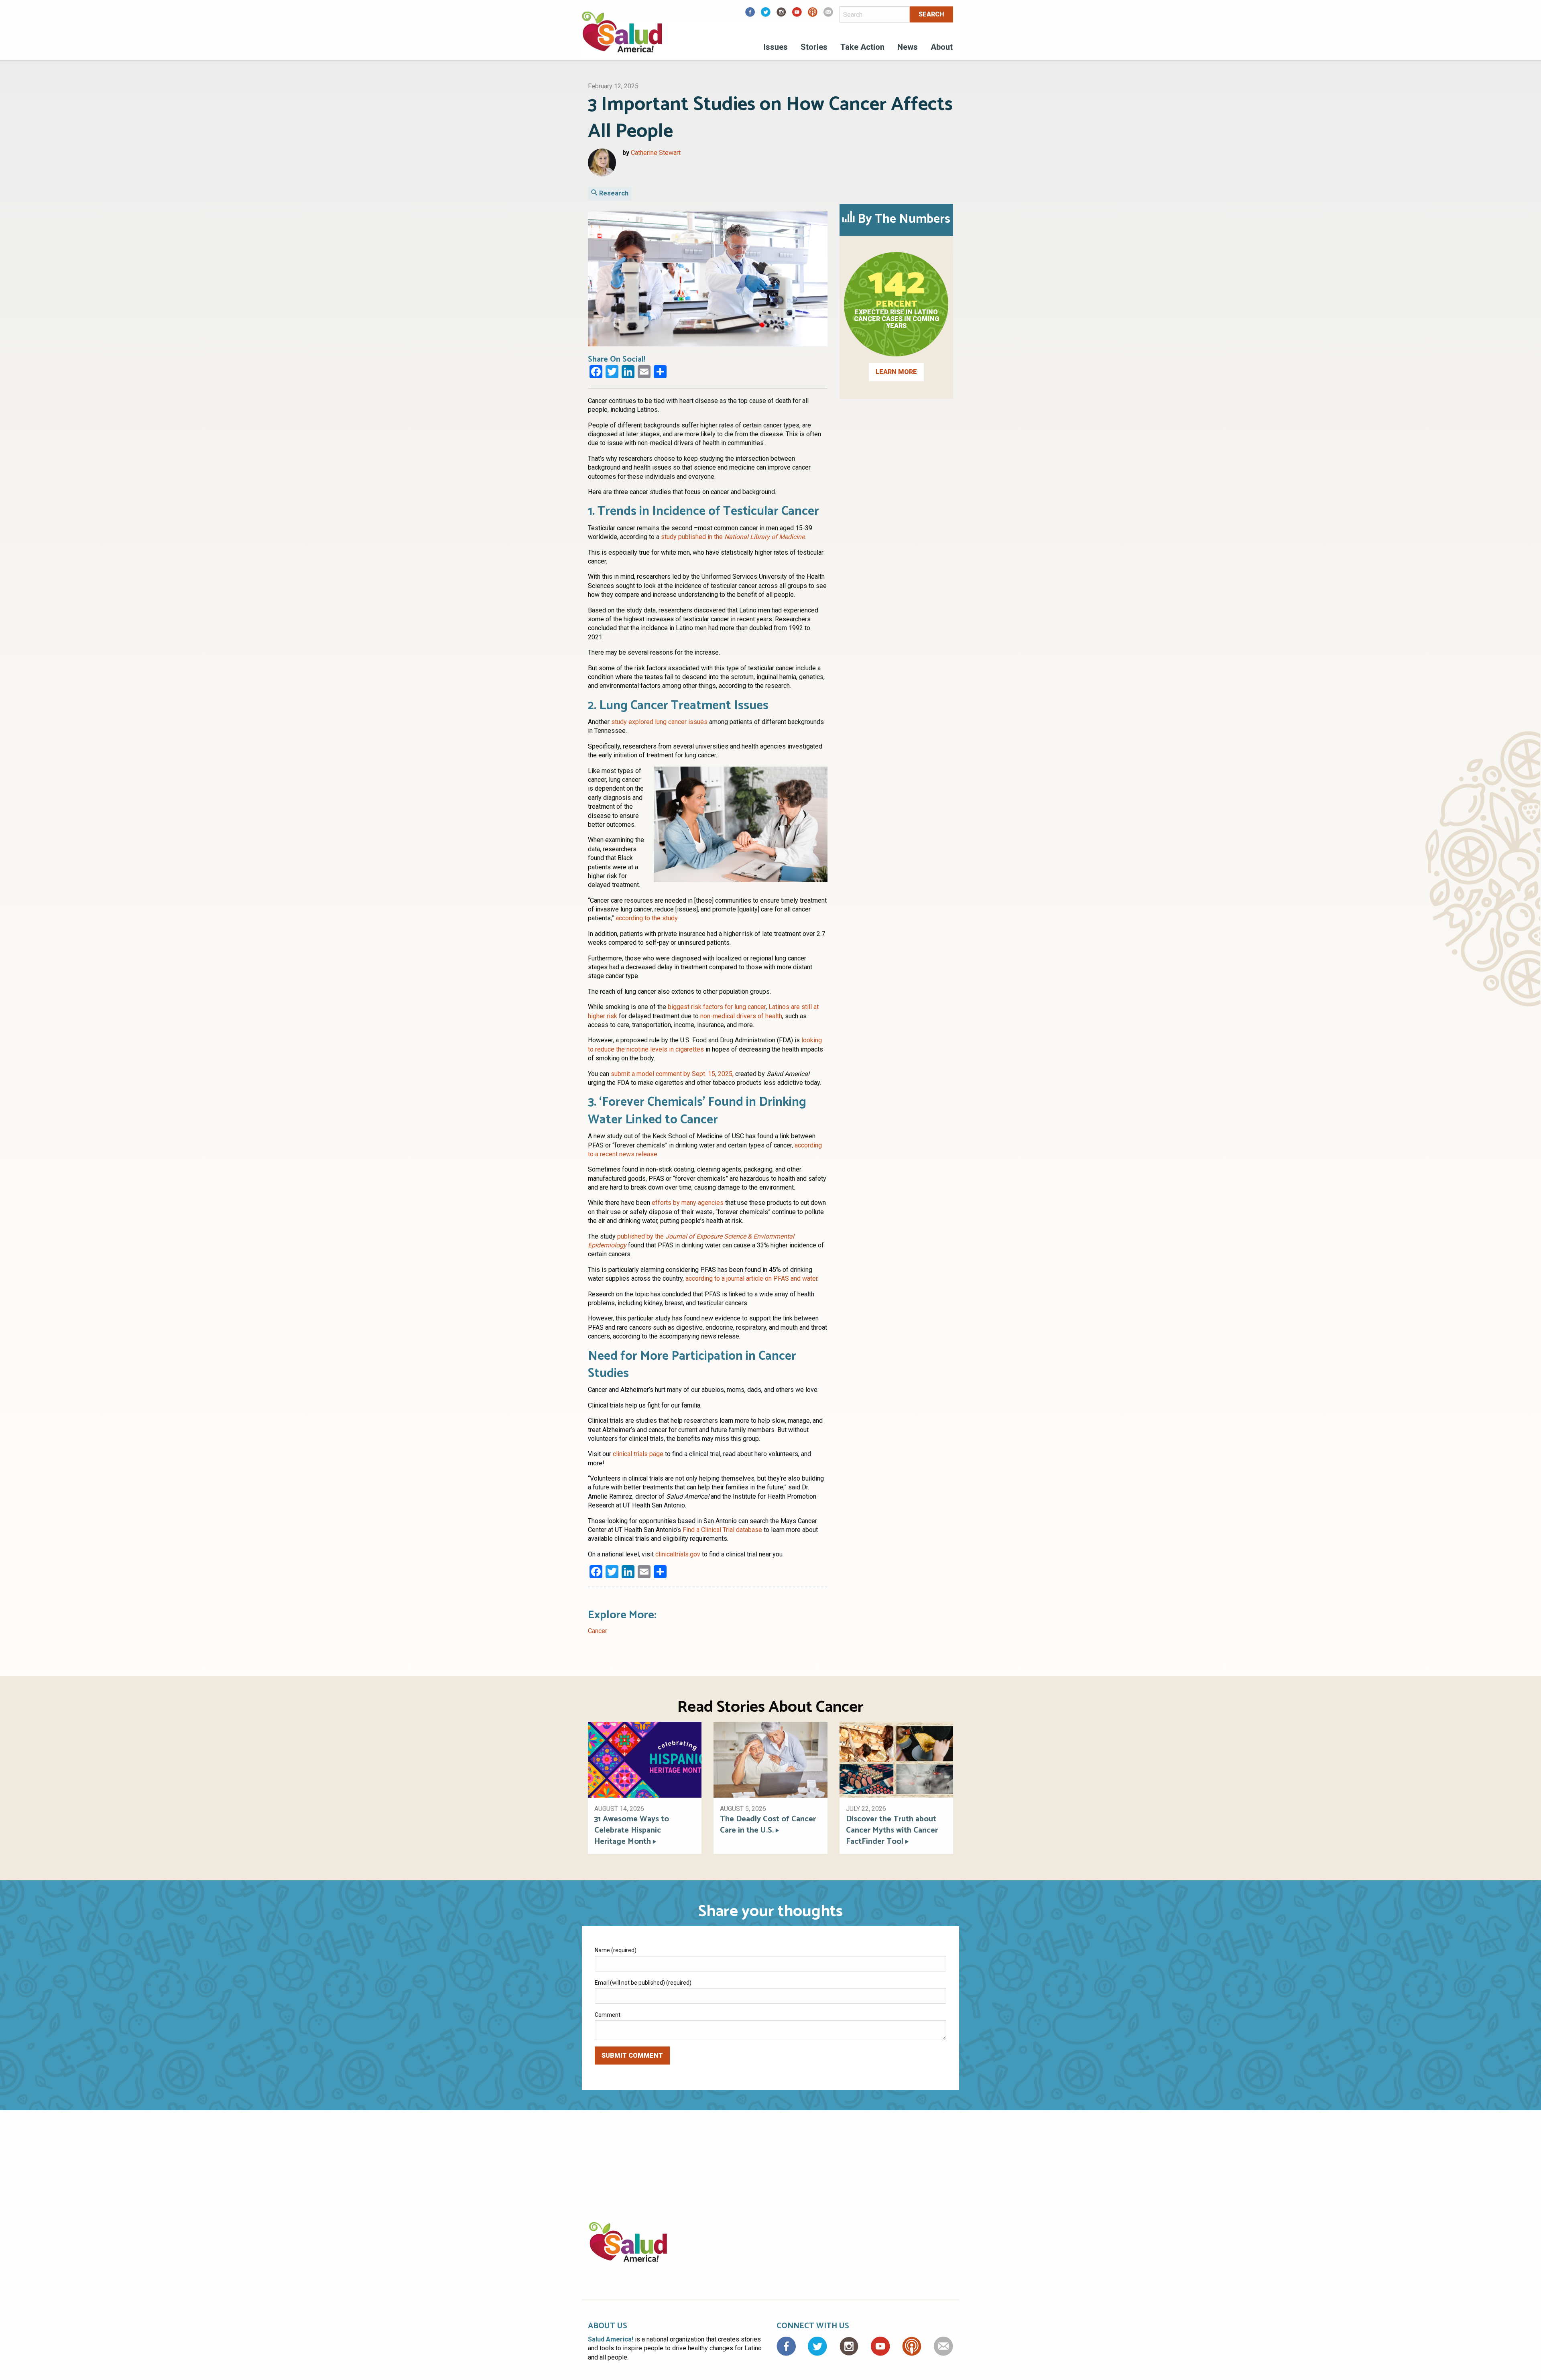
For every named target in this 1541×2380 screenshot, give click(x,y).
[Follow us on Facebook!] (750, 15)
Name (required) (616, 1950)
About (942, 47)
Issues (776, 47)
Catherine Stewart (656, 153)
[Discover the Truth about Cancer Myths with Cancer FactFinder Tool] (896, 1759)
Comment (608, 2015)
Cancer (598, 1631)
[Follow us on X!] (766, 15)
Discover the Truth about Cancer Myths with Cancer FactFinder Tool (892, 1831)
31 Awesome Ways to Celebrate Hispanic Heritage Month (632, 1831)
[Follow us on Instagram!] (781, 15)
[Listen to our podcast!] (813, 15)
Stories (814, 47)
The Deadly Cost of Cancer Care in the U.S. (768, 1825)
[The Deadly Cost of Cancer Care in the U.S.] (770, 1759)
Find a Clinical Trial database (722, 1530)
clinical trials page (638, 1454)
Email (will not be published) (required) (643, 1983)
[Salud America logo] (622, 37)
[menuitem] (776, 48)
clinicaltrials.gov (678, 1554)
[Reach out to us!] (828, 15)
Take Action (862, 47)
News (908, 47)
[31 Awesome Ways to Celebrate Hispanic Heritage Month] (645, 1759)
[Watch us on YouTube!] (797, 15)
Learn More (896, 372)
